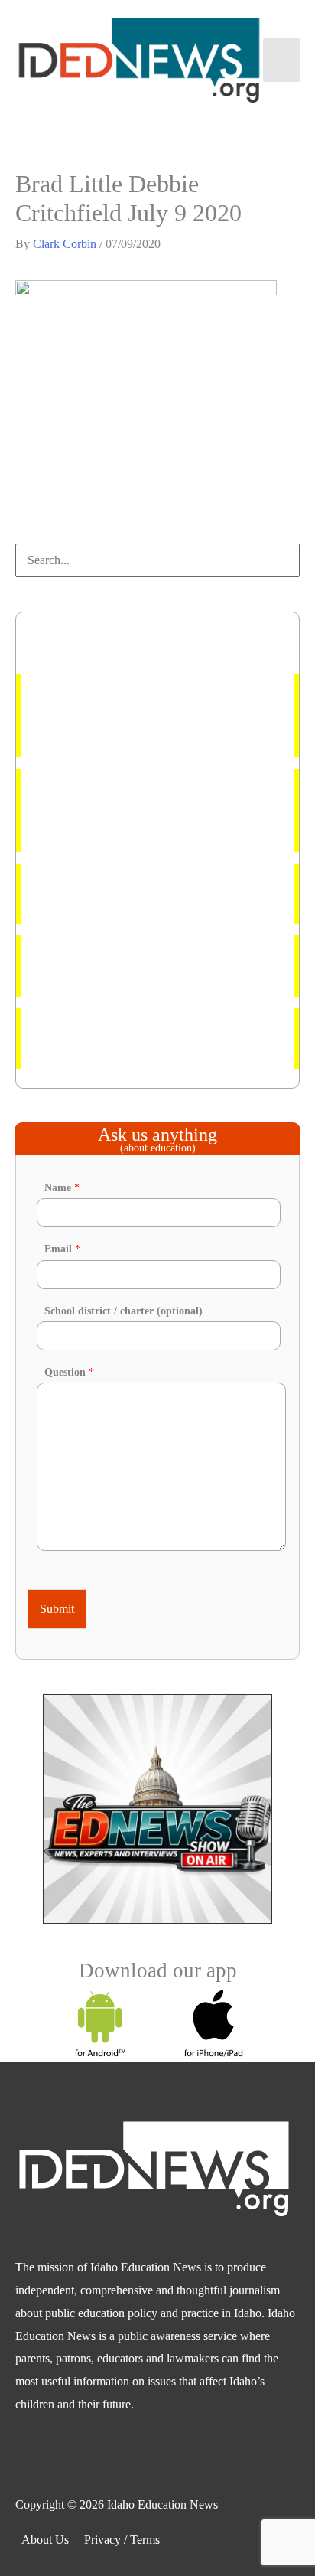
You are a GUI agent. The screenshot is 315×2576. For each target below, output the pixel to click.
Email (62, 1249)
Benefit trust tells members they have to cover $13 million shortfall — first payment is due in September (157, 810)
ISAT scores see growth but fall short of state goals (145, 1038)
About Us (45, 2540)
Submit (57, 1609)
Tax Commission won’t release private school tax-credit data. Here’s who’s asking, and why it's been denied (157, 715)
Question (69, 1372)
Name (62, 1188)
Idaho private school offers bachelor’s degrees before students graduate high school (147, 894)
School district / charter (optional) (123, 1311)
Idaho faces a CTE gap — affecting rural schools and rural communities (154, 966)
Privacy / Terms (122, 2540)
